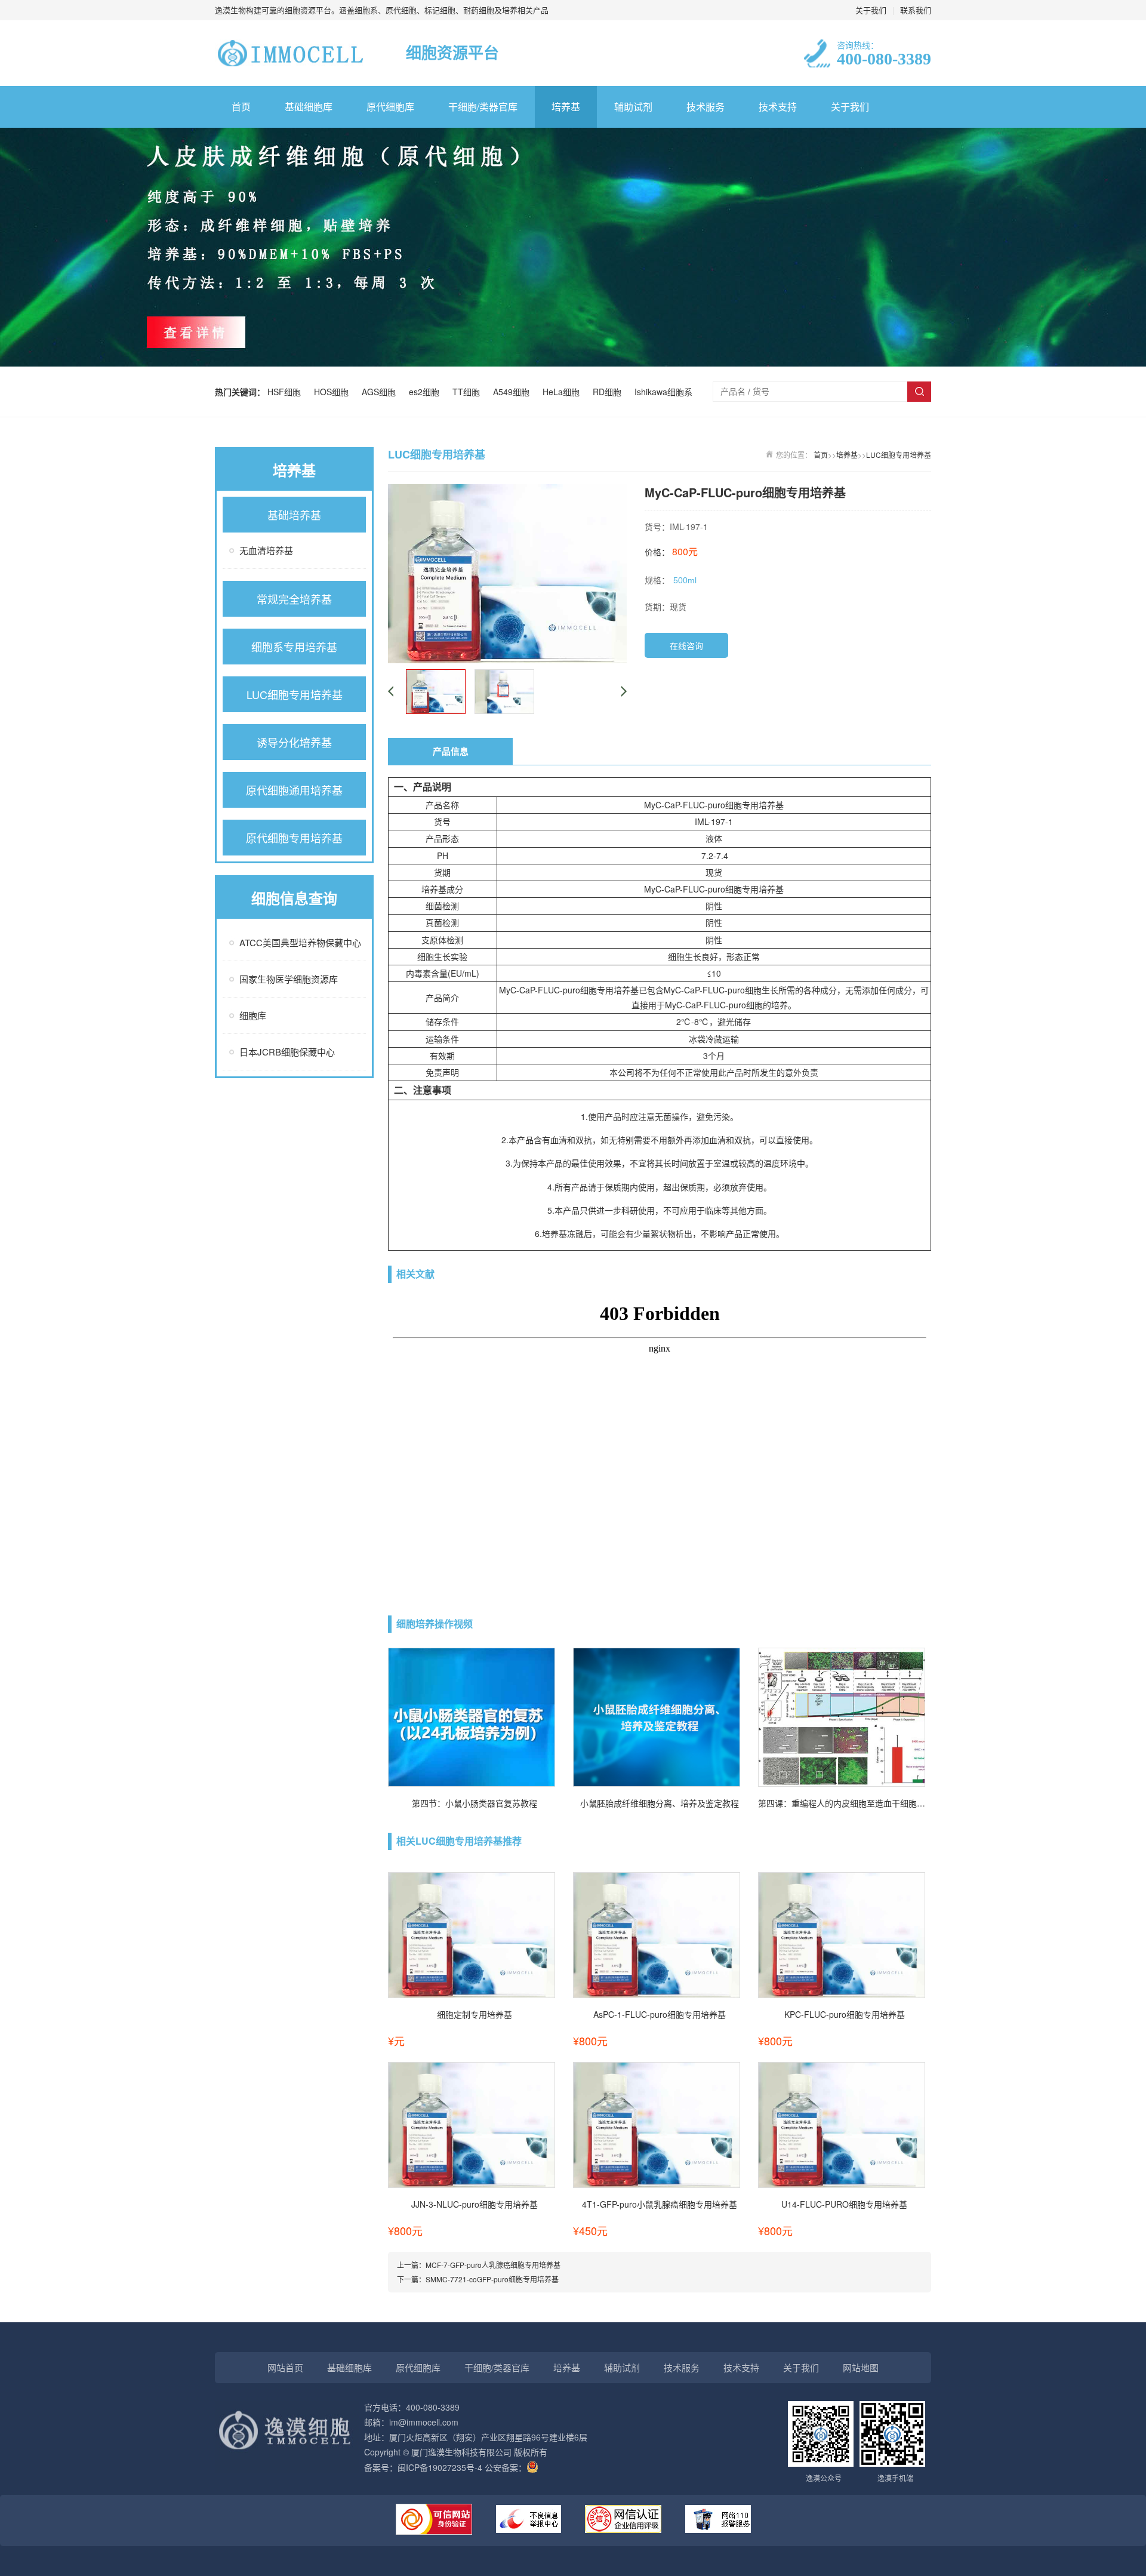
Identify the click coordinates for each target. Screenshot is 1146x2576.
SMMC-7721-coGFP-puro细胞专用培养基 (492, 2279)
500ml (685, 580)
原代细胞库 (390, 107)
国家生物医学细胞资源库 (289, 979)
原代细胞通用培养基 (294, 790)
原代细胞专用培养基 (294, 838)
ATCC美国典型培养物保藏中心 (300, 942)
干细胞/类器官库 (483, 107)
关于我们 (871, 10)
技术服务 (706, 107)
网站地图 (861, 2367)
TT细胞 (469, 392)
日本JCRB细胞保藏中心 (287, 1052)
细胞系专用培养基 (294, 647)
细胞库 (253, 1015)
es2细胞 (426, 392)
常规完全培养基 (294, 599)
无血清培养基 (266, 550)
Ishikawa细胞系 (663, 392)
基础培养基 (294, 515)
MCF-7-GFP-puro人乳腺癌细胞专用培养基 (493, 2265)
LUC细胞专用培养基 (295, 694)
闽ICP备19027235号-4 (440, 2467)
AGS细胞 (381, 392)
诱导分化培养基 (294, 742)
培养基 (566, 107)
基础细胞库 (309, 107)
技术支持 (778, 107)
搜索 (919, 392)
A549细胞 (514, 392)
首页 (241, 107)
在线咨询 (686, 645)
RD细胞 (609, 392)
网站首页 (285, 2367)
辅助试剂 (633, 107)
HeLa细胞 (563, 392)
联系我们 (916, 10)
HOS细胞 (334, 392)
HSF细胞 (286, 392)
